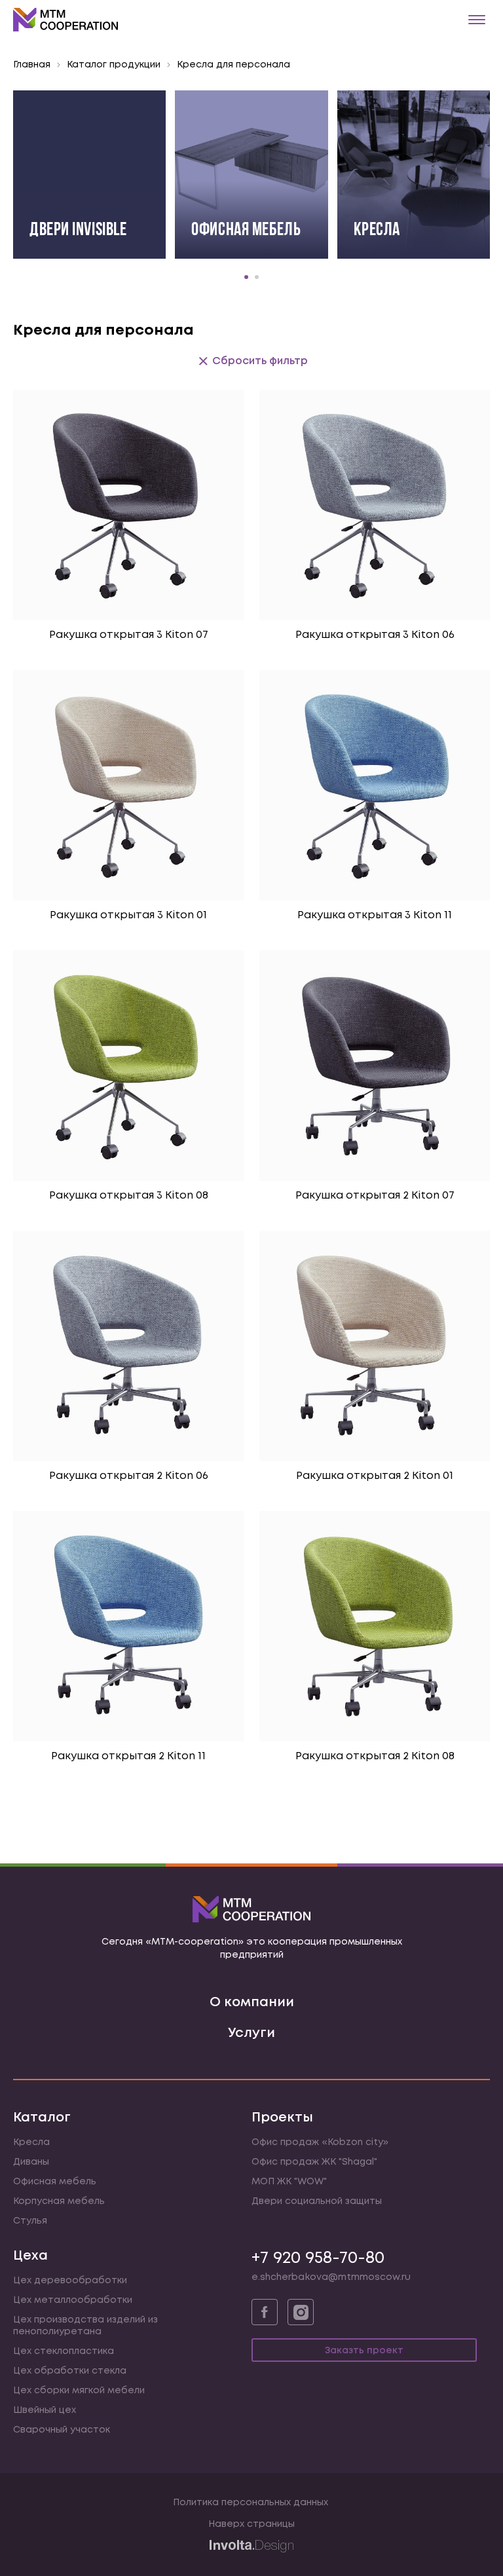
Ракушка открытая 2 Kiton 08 (375, 1756)
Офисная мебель (55, 2182)
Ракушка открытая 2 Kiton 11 (128, 1756)
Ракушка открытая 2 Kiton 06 (129, 1476)
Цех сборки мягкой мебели (79, 2391)
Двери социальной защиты (317, 2201)
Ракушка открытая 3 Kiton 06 (375, 635)
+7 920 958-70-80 (318, 2258)
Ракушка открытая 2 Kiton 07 (375, 1196)
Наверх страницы (251, 2524)
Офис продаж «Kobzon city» (320, 2142)
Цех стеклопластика (64, 2351)
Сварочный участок (62, 2430)
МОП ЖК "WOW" (289, 2182)
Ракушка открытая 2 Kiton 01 (375, 1476)
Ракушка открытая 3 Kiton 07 (129, 635)
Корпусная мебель (59, 2201)
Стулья (30, 2221)
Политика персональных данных (251, 2503)
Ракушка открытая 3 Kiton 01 (128, 915)
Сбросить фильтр (260, 361)
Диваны (31, 2162)
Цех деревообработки (70, 2281)
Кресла (31, 2142)
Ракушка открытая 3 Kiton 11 (375, 915)
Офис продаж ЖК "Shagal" (314, 2162)
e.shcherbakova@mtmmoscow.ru (331, 2277)
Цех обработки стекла (70, 2371)
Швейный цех (45, 2410)
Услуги (251, 2033)
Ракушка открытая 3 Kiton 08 (129, 1196)
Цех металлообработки (73, 2300)
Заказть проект (364, 2351)
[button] (246, 277)
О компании (252, 2003)
